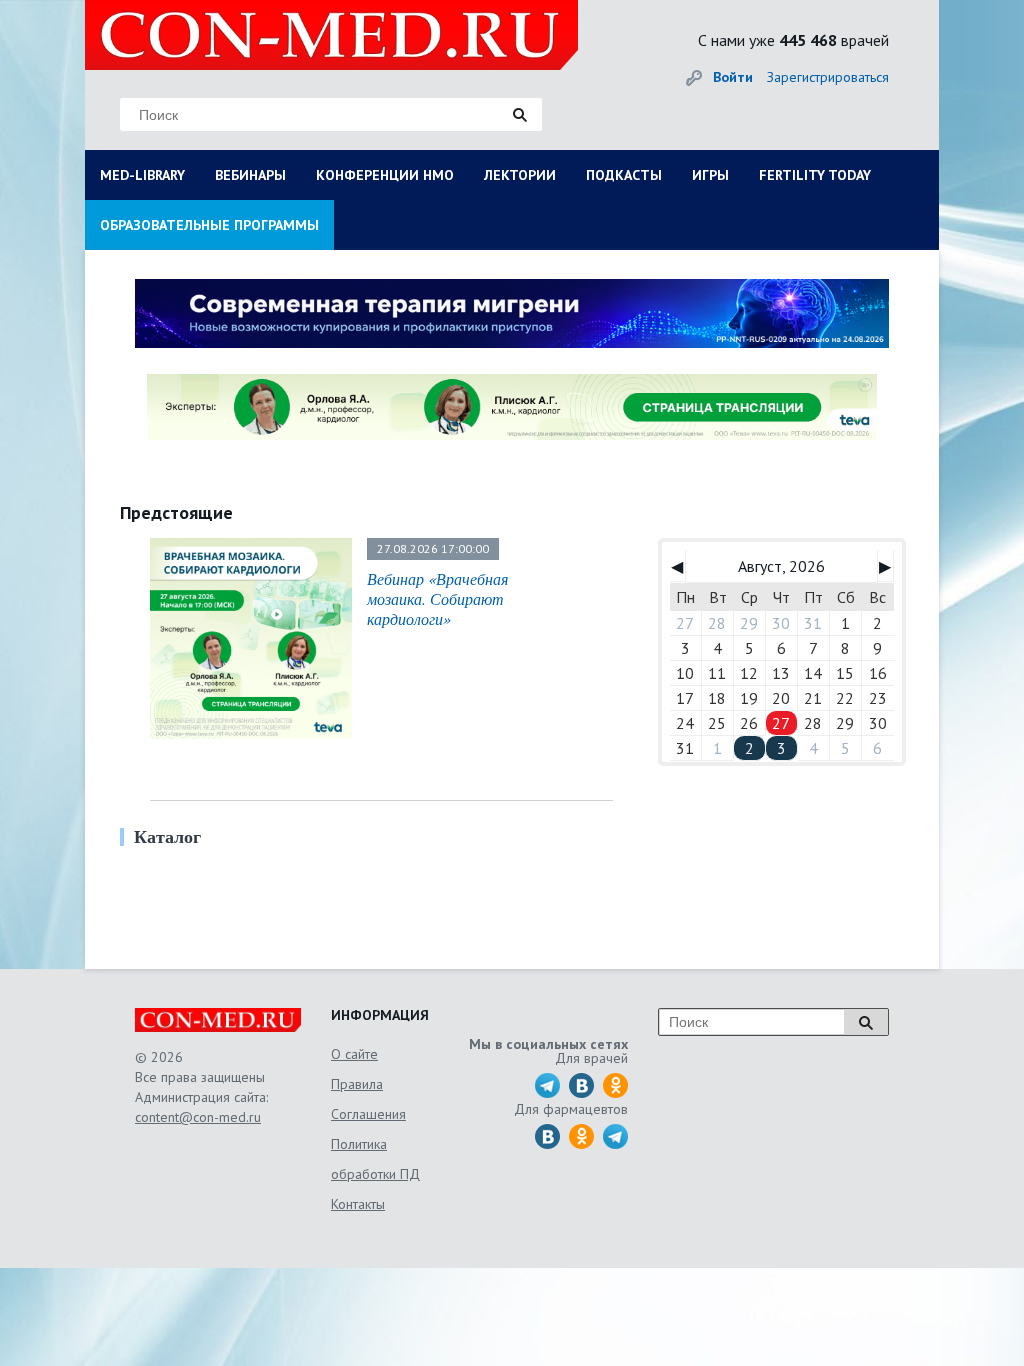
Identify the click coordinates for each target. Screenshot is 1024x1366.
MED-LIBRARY (142, 175)
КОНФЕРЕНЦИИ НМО (385, 175)
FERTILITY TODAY (815, 175)
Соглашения (368, 1114)
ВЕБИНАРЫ (250, 175)
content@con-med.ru (198, 1117)
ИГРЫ (710, 175)
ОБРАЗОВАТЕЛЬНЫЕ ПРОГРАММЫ (209, 225)
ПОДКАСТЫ (624, 175)
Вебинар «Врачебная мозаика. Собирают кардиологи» (437, 598)
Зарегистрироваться (828, 77)
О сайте (354, 1054)
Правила (357, 1084)
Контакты (358, 1204)
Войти (733, 77)
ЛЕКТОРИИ (520, 175)
